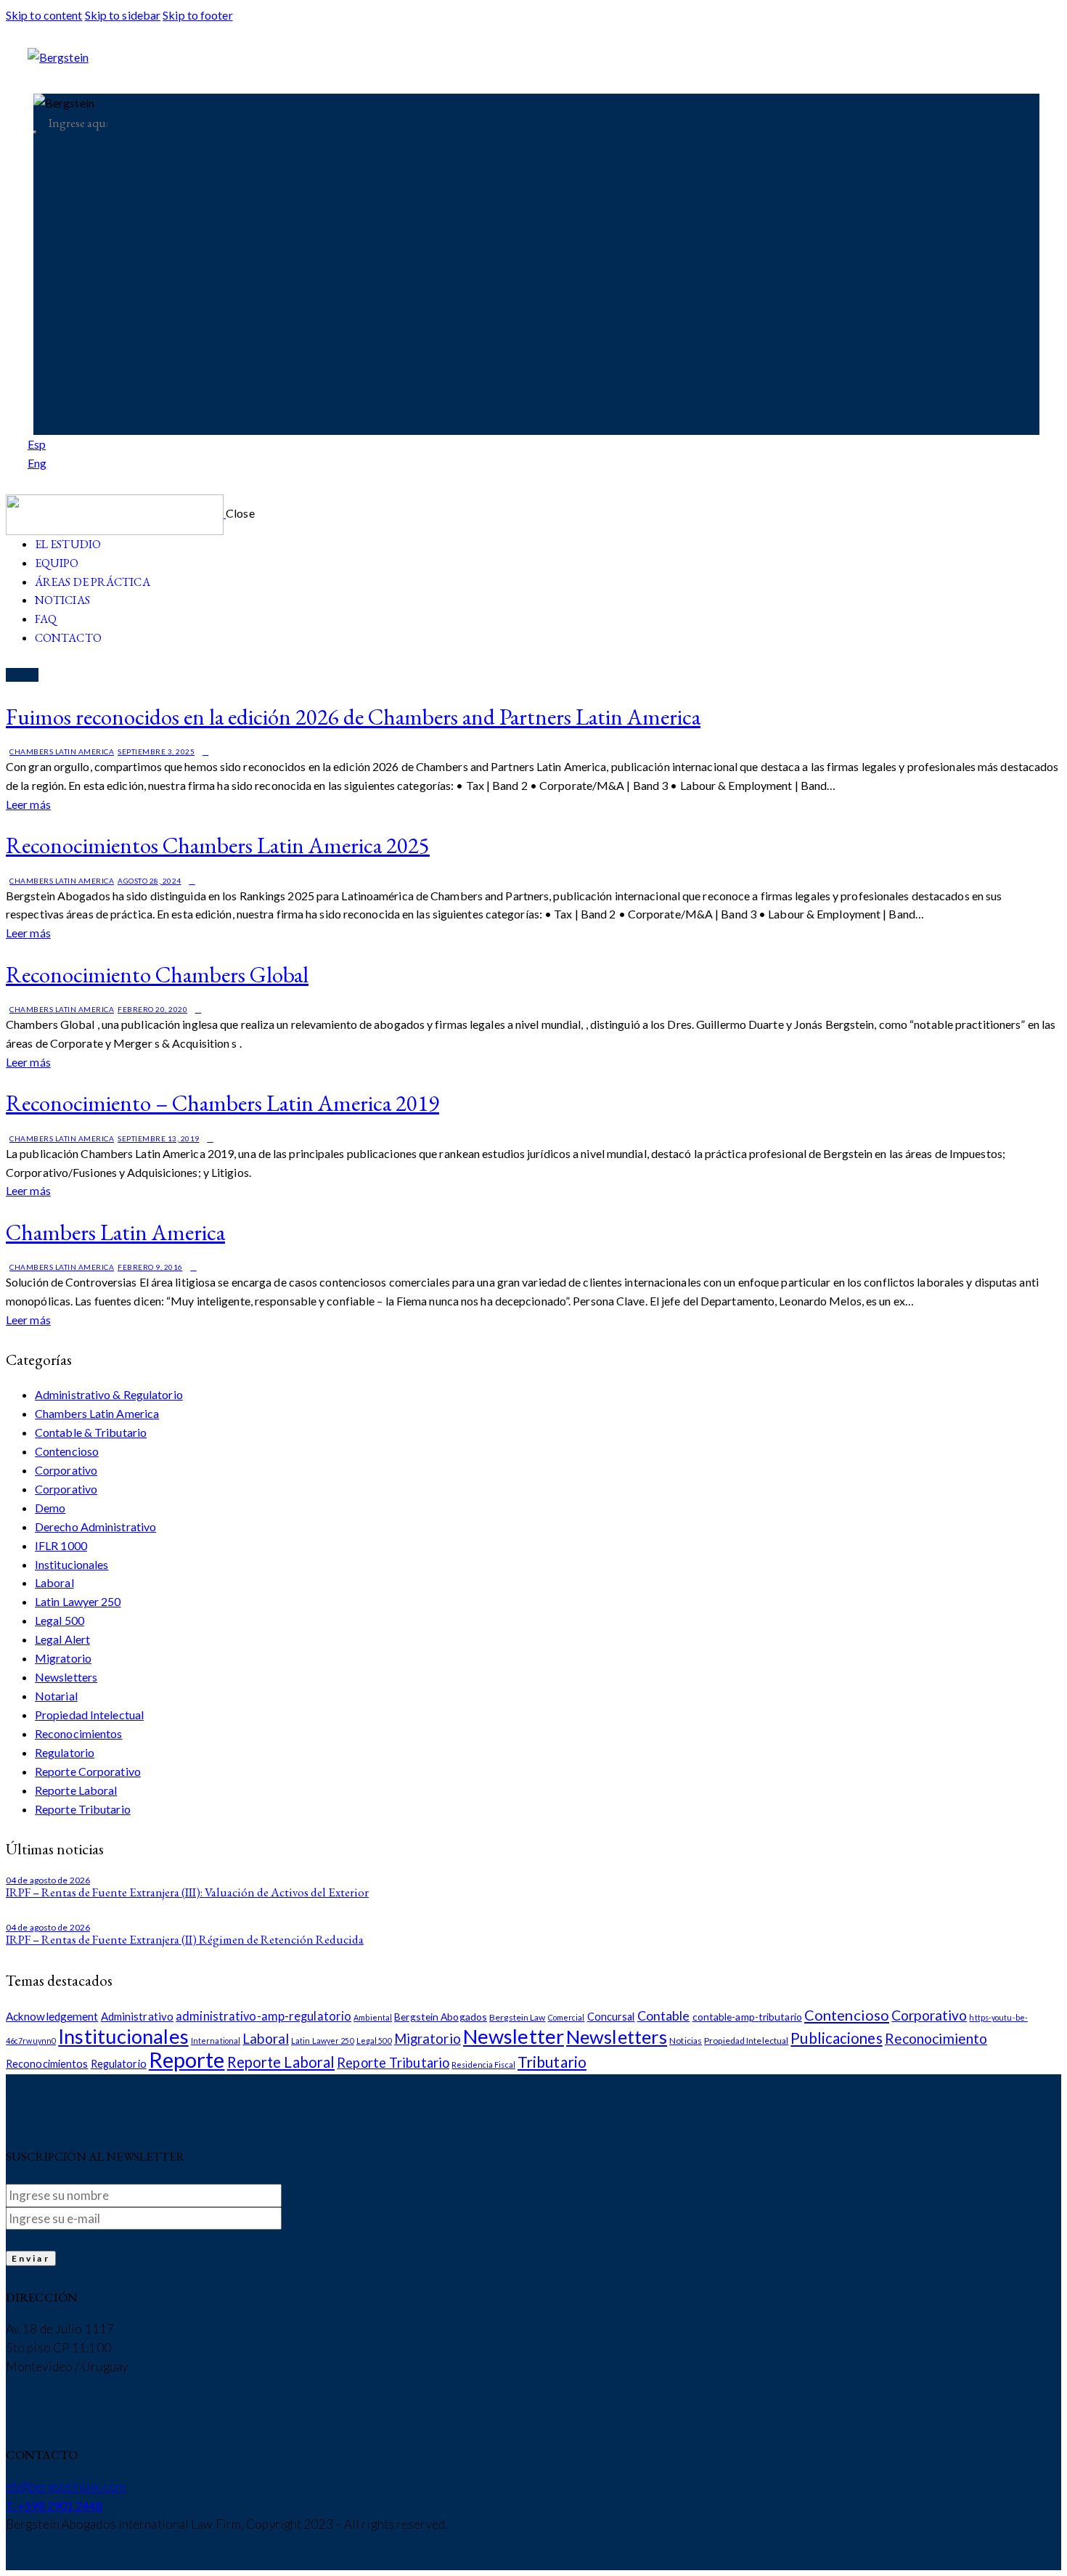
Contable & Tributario (91, 1432)
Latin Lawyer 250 (78, 1601)
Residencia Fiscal (483, 2065)
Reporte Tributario (83, 1809)
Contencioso (67, 1451)
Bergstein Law (517, 2017)
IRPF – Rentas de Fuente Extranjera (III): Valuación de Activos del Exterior (187, 1892)
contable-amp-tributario (747, 2017)
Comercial (567, 2017)
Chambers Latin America (62, 751)
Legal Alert (62, 1639)
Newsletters (66, 1677)
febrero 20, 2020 (152, 1009)
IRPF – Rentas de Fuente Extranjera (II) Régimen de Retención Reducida (185, 1939)
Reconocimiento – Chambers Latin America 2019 (222, 1103)
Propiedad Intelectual (89, 1715)
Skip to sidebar (123, 15)
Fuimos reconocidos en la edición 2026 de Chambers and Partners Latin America (353, 717)
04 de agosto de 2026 (48, 1880)
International (216, 2041)
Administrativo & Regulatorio (109, 1394)
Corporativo (66, 1470)
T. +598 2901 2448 (54, 2505)
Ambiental (373, 2017)
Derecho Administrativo (95, 1527)
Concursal (611, 2017)
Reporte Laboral (76, 1790)
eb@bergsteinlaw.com (66, 2486)
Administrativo (137, 2016)
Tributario (552, 2062)
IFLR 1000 (61, 1545)
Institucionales (72, 1564)
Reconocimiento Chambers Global (157, 974)
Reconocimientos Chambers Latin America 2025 (218, 845)
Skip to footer (197, 15)
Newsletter (514, 2036)
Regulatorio (65, 1752)
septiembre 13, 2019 (159, 1138)
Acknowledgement (52, 2016)
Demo (50, 1508)
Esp (37, 444)
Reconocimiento (936, 2038)
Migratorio (63, 1658)
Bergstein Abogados (441, 2017)
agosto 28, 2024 (150, 881)
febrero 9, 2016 (150, 1267)
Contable (664, 2015)
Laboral (54, 1582)
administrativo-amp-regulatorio (263, 2016)
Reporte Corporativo (88, 1771)
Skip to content (44, 15)
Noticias (686, 2041)
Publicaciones (836, 2038)
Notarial (56, 1696)
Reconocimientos (79, 1733)
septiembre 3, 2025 (156, 751)
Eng (37, 463)
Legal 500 (60, 1620)
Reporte (187, 2059)
